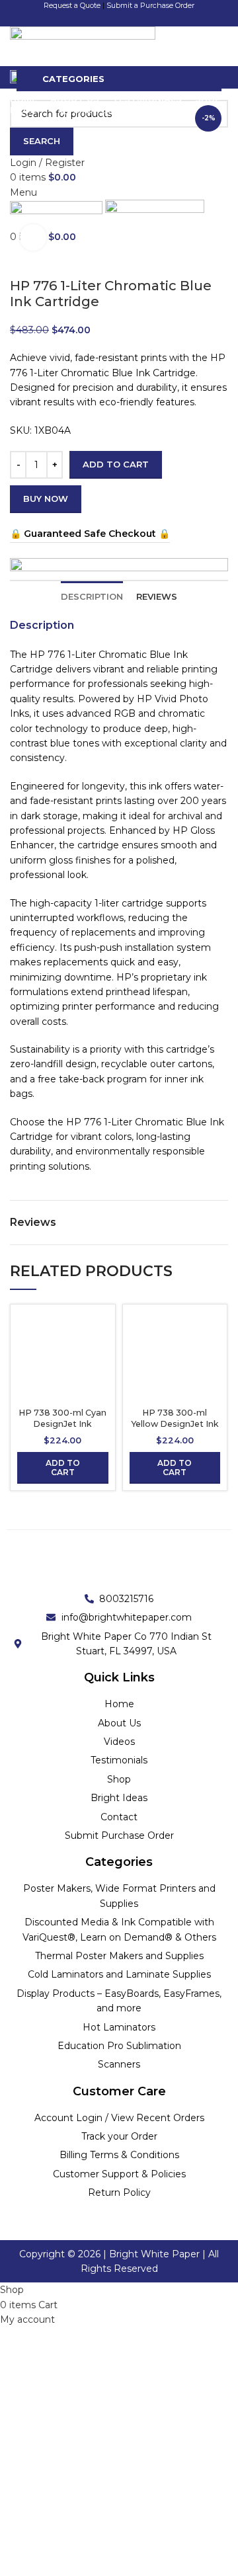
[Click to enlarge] (33, 237)
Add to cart (116, 464)
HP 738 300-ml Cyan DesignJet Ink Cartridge (62, 1424)
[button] (63, 1468)
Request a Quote (72, 5)
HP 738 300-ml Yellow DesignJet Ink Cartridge (175, 1424)
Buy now (46, 499)
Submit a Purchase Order (150, 5)
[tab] (92, 592)
